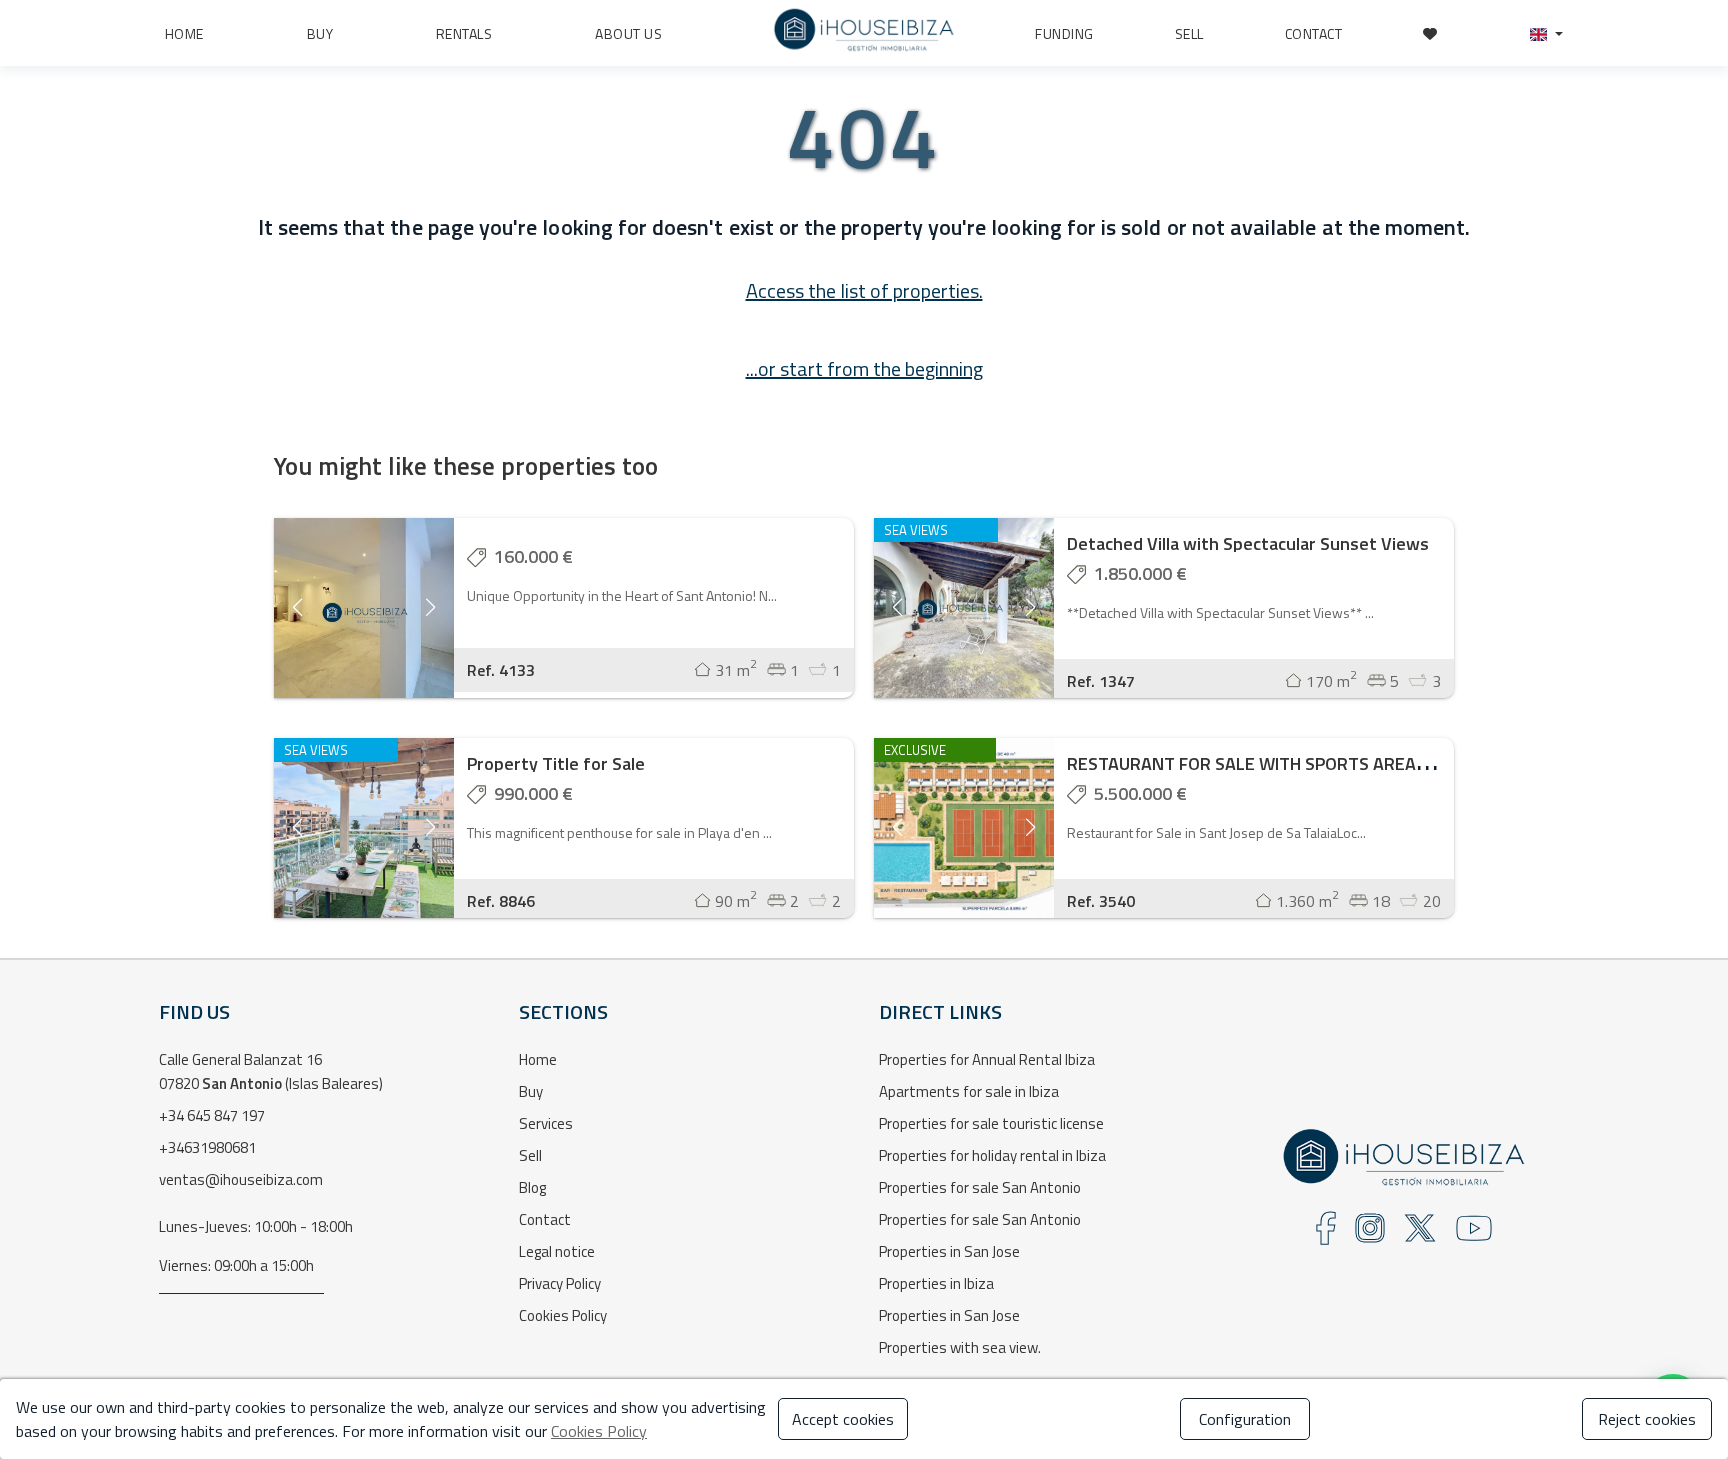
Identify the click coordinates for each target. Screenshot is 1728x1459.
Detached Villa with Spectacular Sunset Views (1248, 543)
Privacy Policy (560, 1283)
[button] (1546, 33)
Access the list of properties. (864, 290)
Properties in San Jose (949, 1251)
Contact (545, 1219)
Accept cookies (843, 1419)
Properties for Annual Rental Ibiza (987, 1059)
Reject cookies (1647, 1419)
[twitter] (1420, 1234)
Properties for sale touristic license (991, 1123)
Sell (530, 1155)
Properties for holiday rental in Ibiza (992, 1155)
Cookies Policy (563, 1315)
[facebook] (1326, 1234)
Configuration (1245, 1419)
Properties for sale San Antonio (980, 1187)
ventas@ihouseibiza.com (241, 1179)
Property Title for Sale (556, 763)
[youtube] (1474, 1234)
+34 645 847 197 (212, 1115)
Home (538, 1059)
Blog (532, 1187)
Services (546, 1123)
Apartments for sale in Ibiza (969, 1091)
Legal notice (557, 1251)
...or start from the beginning (864, 368)
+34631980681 (207, 1147)
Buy (531, 1091)
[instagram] (1370, 1234)
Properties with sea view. (960, 1347)
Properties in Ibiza (936, 1283)
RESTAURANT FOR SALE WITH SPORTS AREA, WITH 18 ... (1286, 763)
